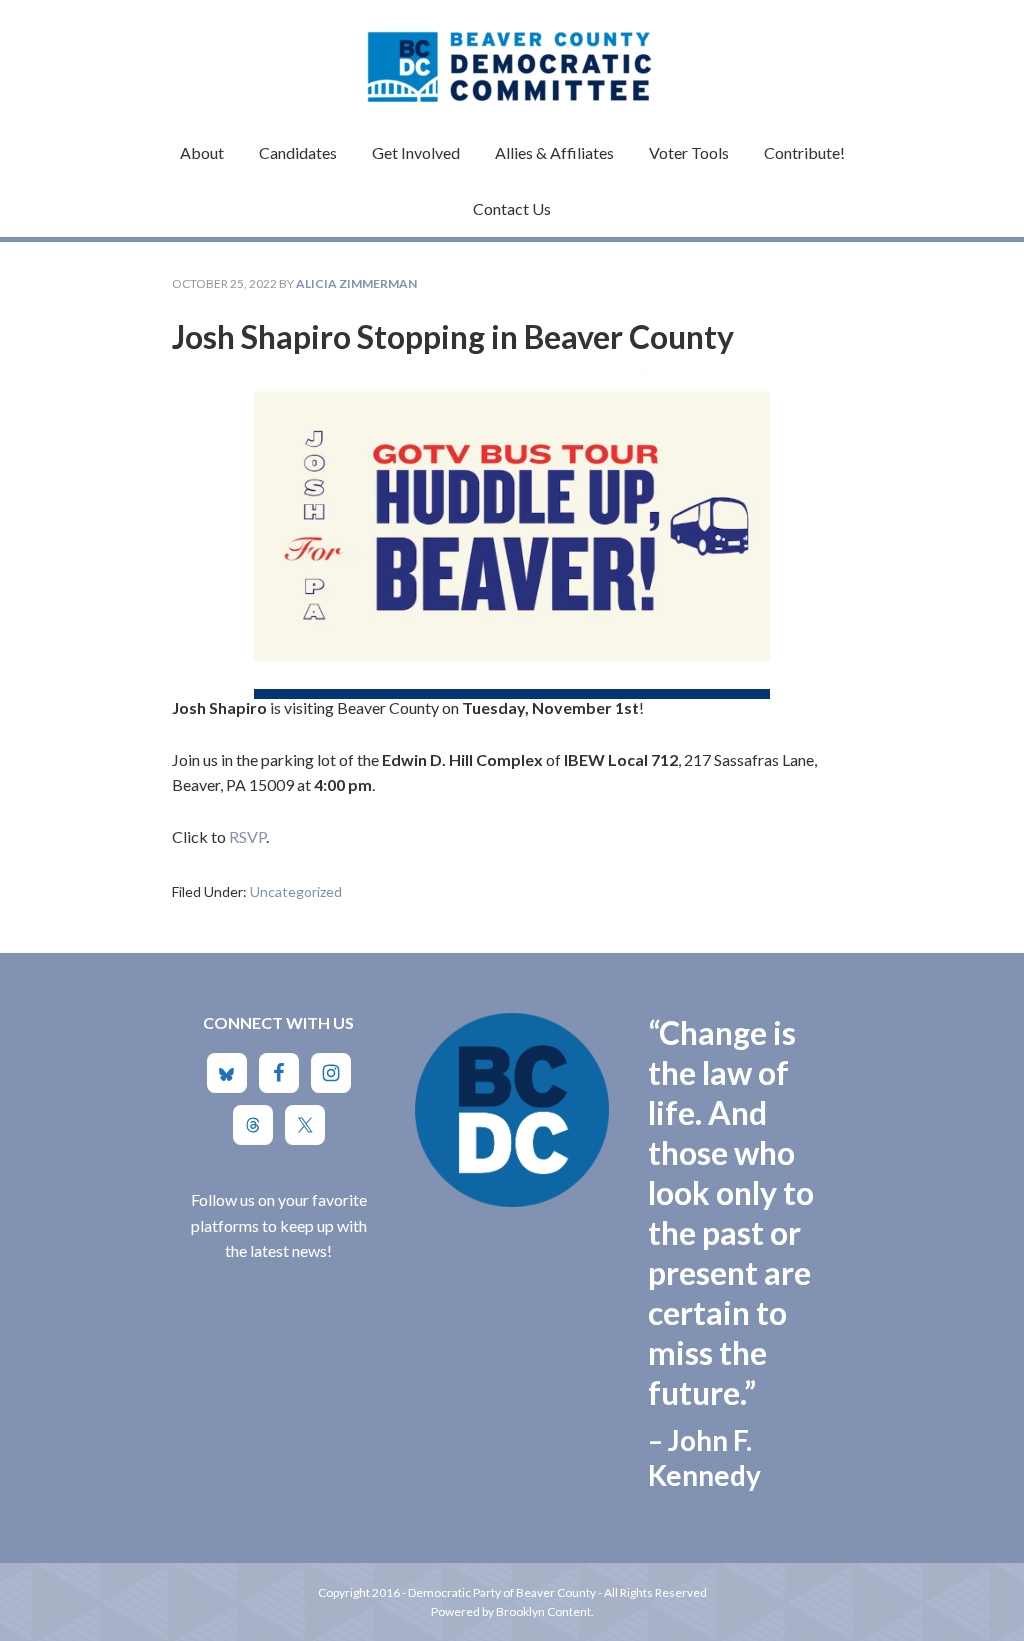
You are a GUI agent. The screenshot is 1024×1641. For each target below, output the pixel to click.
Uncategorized (296, 891)
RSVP (247, 836)
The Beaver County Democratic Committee (512, 55)
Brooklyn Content (543, 1611)
